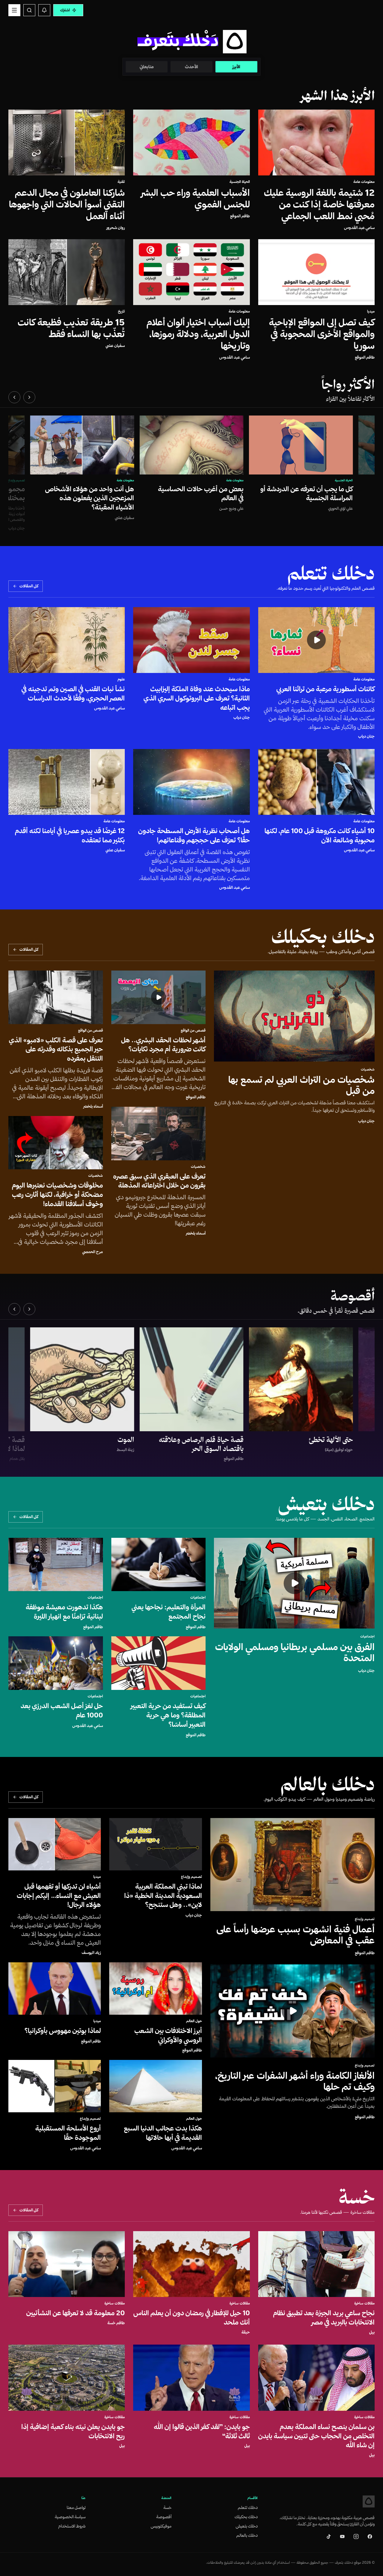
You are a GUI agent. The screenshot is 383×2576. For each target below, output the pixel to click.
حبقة (246, 2332)
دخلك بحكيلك (246, 2517)
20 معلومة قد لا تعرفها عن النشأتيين (76, 2313)
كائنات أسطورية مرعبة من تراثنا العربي (326, 689)
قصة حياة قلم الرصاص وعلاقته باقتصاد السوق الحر (201, 1444)
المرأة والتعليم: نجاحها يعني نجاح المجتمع (169, 1612)
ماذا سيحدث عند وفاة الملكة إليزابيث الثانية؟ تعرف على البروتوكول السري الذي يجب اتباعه (197, 698)
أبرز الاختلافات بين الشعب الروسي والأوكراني (168, 2035)
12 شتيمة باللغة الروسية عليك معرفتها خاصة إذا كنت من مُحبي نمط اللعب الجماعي (319, 204)
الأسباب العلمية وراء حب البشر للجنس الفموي (196, 198)
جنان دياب (366, 736)
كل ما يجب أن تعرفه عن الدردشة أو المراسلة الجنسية (307, 493)
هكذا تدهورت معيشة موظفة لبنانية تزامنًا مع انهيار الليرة (64, 1612)
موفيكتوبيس (161, 2526)
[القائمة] (14, 10)
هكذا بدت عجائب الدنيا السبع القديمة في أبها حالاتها (163, 2133)
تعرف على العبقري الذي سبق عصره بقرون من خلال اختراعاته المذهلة (159, 1181)
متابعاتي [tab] (147, 67)
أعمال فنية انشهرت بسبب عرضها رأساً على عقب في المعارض (296, 1934)
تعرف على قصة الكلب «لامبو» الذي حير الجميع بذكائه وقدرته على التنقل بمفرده (56, 1049)
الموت (126, 1440)
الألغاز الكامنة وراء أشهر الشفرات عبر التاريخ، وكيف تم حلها (295, 2081)
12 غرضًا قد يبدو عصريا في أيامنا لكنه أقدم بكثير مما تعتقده (70, 835)
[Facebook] (370, 2536)
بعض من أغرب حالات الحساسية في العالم (201, 493)
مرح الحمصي (93, 1252)
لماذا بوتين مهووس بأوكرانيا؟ (63, 2031)
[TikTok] (329, 2536)
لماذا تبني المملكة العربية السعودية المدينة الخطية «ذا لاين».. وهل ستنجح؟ (163, 1896)
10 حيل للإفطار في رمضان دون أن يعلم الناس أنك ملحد (192, 2318)
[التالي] (14, 397)
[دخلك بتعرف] (191, 41)
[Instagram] (356, 2536)
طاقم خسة (116, 2323)
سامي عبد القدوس (359, 228)
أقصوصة (164, 2517)
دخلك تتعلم (248, 2507)
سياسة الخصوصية (70, 2517)
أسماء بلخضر (196, 1233)
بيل (372, 2332)
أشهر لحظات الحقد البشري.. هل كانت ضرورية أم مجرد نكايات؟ (163, 1045)
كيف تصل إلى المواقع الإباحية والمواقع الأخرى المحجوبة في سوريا (322, 334)
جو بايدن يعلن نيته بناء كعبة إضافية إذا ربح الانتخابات (73, 2431)
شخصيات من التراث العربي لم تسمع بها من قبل (301, 1085)
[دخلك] (369, 2501)
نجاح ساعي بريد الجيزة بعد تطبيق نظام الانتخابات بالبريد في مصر (324, 2318)
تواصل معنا (76, 2507)
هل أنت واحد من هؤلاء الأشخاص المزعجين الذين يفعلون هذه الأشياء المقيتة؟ (90, 498)
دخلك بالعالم (247, 2535)
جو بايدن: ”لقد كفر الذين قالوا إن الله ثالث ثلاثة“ (202, 2431)
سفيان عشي (115, 345)
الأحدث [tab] (191, 67)
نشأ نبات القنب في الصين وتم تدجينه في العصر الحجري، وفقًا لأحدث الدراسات (73, 693)
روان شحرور (116, 228)
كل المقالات (29, 586)
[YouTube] (342, 2536)
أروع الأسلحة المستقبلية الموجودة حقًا (68, 2133)
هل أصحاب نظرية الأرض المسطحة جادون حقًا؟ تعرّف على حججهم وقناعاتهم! (194, 835)
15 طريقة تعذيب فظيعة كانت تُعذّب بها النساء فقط (71, 328)
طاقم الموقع (240, 216)
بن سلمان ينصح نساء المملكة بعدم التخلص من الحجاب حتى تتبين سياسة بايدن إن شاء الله (316, 2436)
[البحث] (29, 10)
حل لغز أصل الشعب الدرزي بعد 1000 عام (62, 1710)
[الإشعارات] (44, 10)
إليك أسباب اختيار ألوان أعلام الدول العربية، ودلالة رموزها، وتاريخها (198, 334)
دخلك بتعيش (247, 2526)
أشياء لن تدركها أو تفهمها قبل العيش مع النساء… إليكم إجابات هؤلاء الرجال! (59, 1896)
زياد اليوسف (91, 1952)
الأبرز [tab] (236, 67)
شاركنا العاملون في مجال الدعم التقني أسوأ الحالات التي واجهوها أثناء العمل (67, 204)
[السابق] (29, 397)
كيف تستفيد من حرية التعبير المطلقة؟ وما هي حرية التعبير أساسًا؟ (168, 1715)
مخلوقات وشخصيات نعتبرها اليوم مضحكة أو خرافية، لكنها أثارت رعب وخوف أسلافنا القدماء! (57, 1194)
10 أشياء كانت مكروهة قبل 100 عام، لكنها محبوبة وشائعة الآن (320, 835)
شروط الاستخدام (72, 2526)
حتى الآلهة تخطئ (331, 1440)
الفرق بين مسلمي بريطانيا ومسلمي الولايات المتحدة (295, 1652)
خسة (167, 2507)
